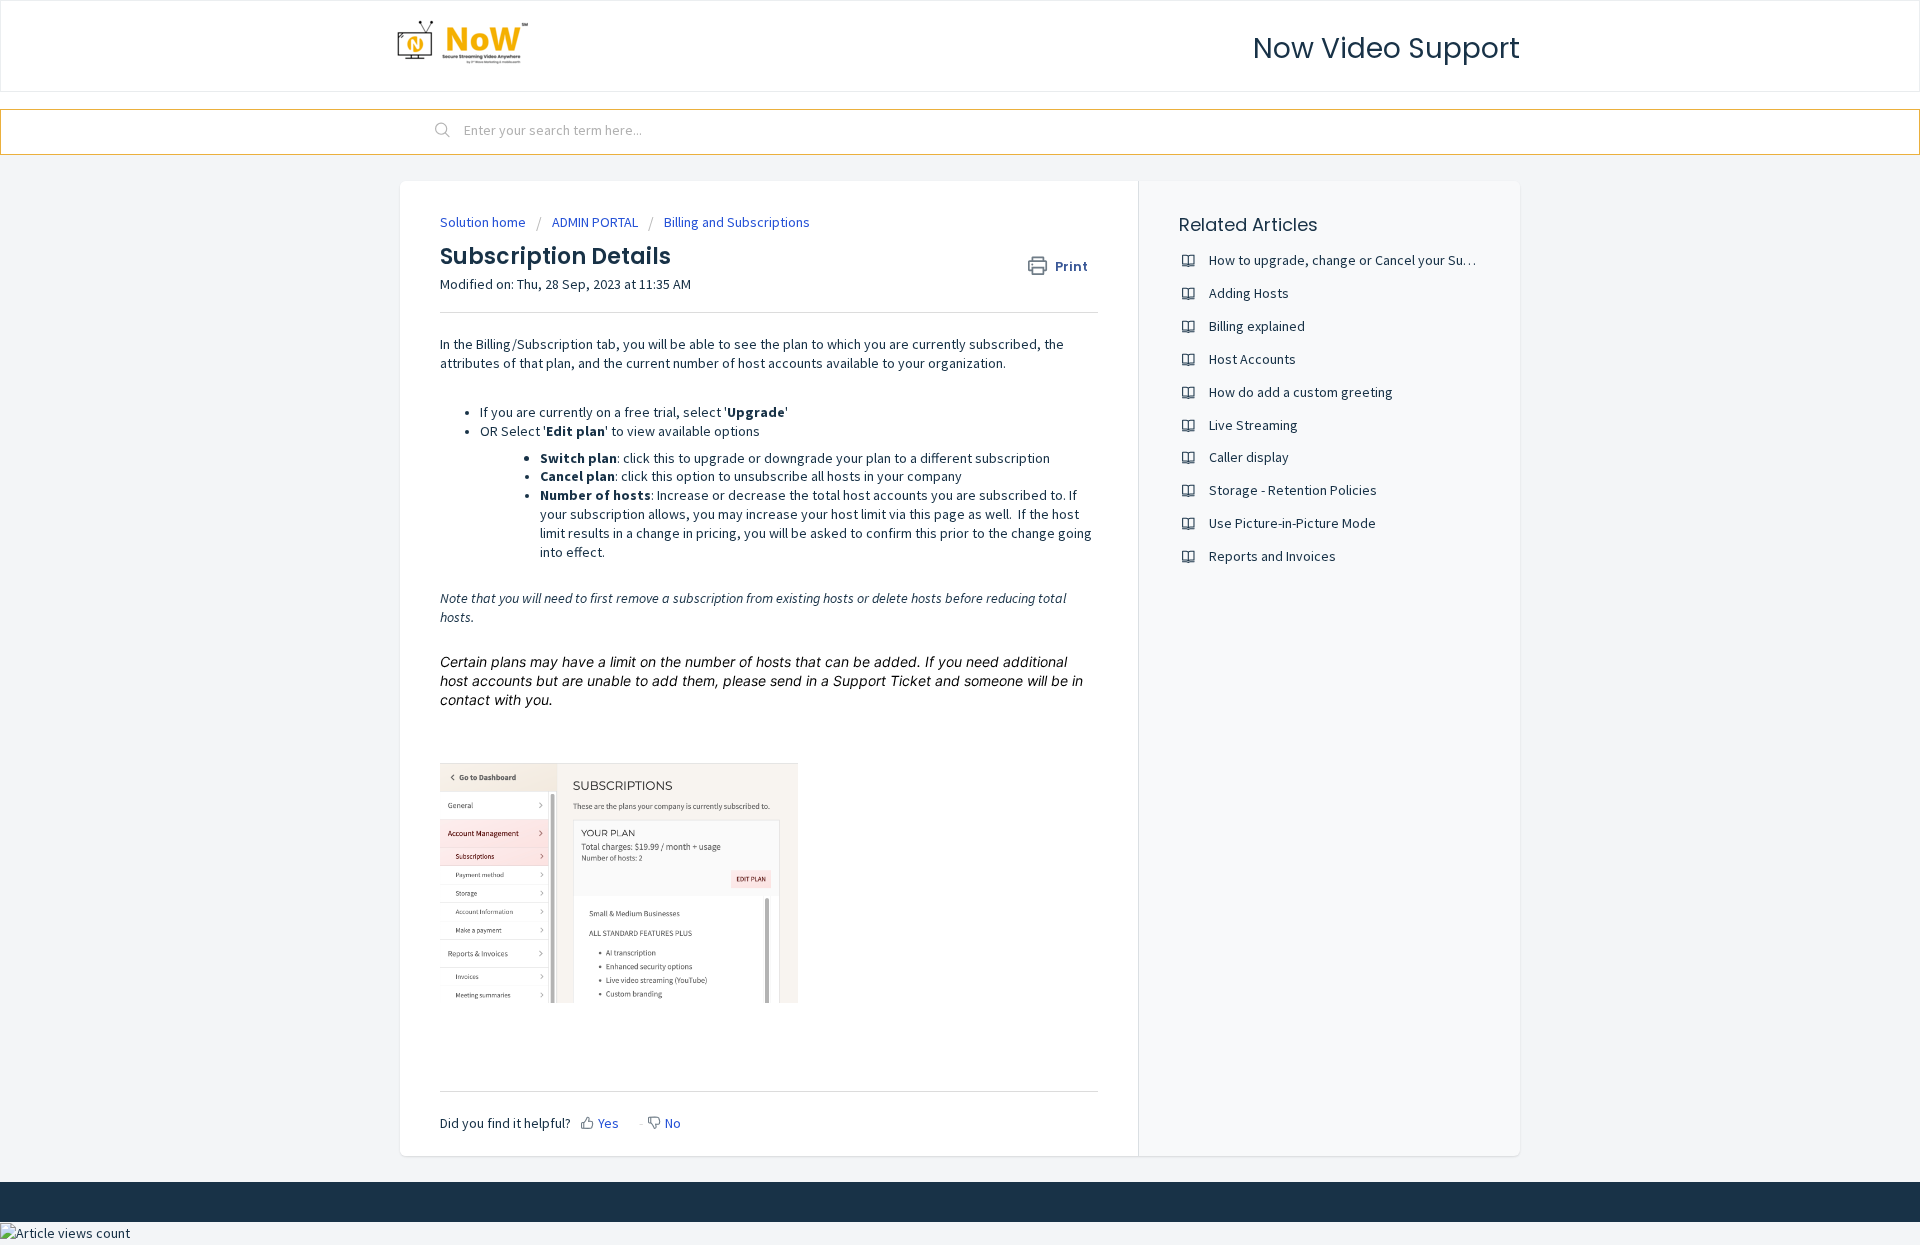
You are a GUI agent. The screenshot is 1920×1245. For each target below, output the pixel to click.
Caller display (1249, 457)
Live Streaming (1253, 425)
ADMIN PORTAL (595, 222)
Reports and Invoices (1272, 556)
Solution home (484, 222)
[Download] (923, 362)
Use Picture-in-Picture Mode (1292, 523)
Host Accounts (1252, 359)
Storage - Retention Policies (1293, 490)
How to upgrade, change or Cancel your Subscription (1366, 260)
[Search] (443, 132)
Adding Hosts (1249, 293)
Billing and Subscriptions (737, 222)
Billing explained (1257, 326)
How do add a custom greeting (1301, 392)
